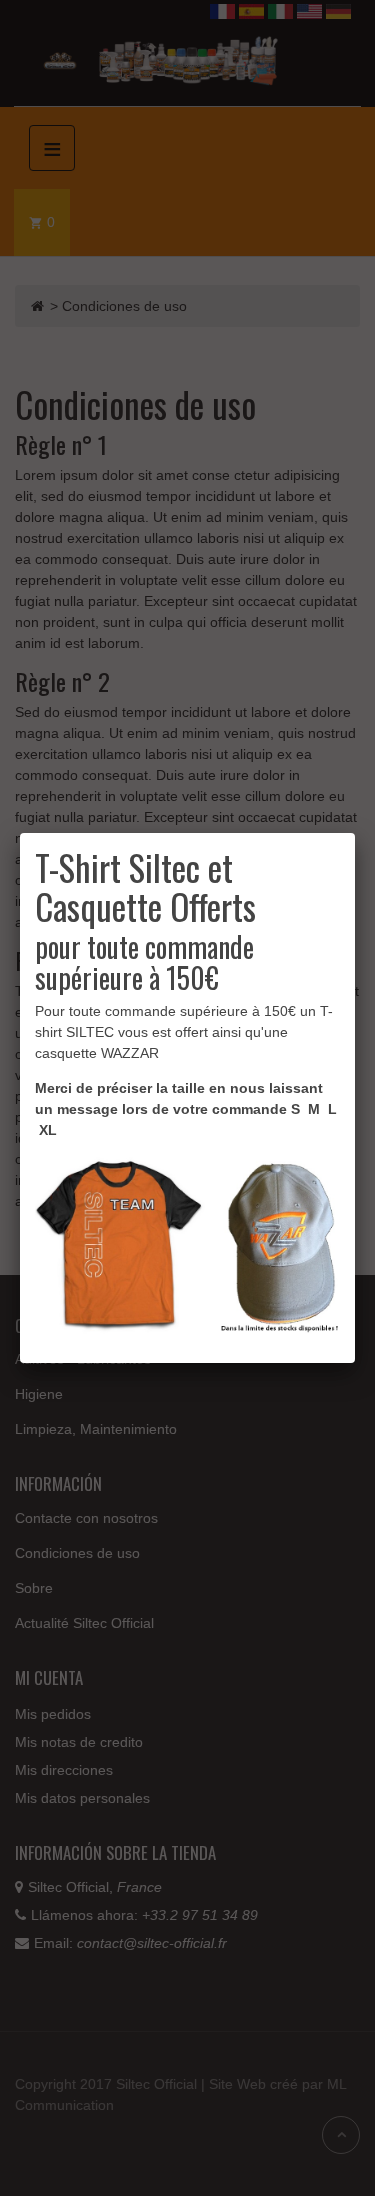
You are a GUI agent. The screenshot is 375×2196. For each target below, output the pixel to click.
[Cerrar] (355, 833)
